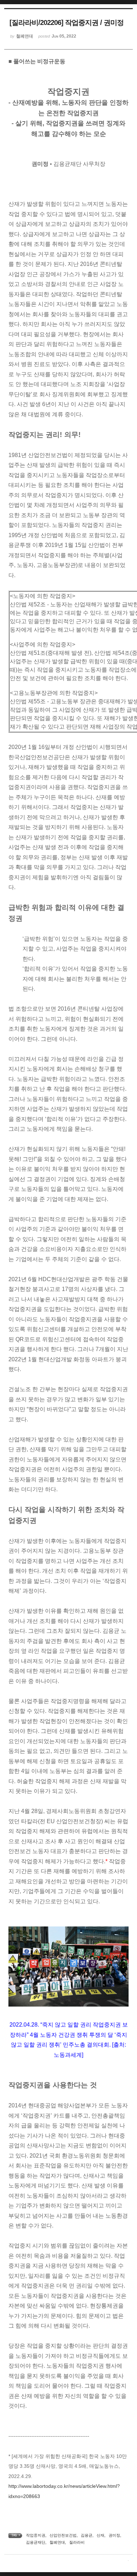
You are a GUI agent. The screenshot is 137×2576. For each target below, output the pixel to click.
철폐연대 (57, 2542)
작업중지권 (36, 2535)
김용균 (87, 2535)
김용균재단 (36, 2542)
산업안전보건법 (63, 2535)
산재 (100, 2535)
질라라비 (77, 2542)
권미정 (114, 2535)
